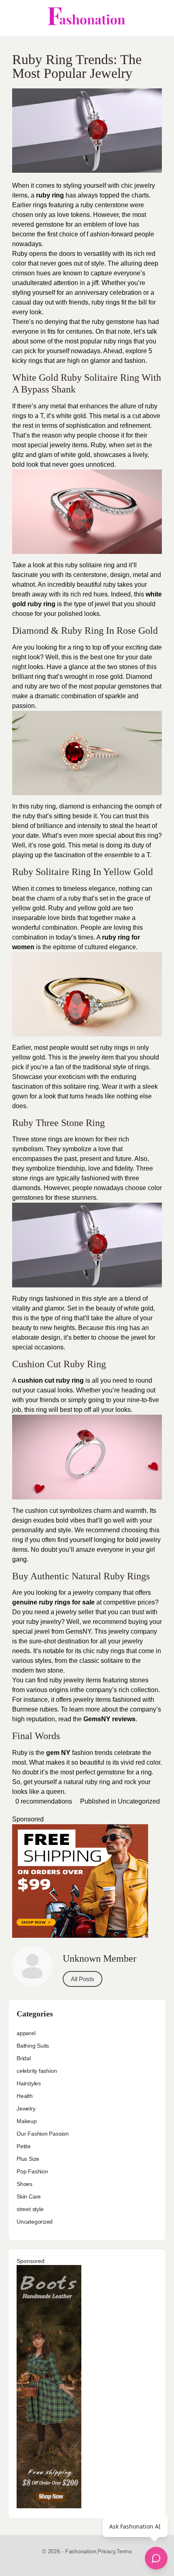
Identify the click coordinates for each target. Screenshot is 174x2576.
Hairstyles (29, 2083)
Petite (24, 2146)
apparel (26, 2033)
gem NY (58, 1753)
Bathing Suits (33, 2046)
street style (30, 2209)
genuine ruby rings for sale (53, 1602)
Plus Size (28, 2159)
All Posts (83, 1979)
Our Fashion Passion (43, 2134)
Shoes (24, 2184)
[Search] (159, 18)
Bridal (24, 2058)
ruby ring (50, 195)
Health (25, 2096)
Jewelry (26, 2108)
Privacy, (107, 2551)
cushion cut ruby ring (51, 1380)
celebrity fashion (37, 2071)
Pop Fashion (32, 2171)
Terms (124, 2551)
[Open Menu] (13, 18)
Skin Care (29, 2196)
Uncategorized (139, 1801)
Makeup (27, 2121)
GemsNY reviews (109, 1719)
